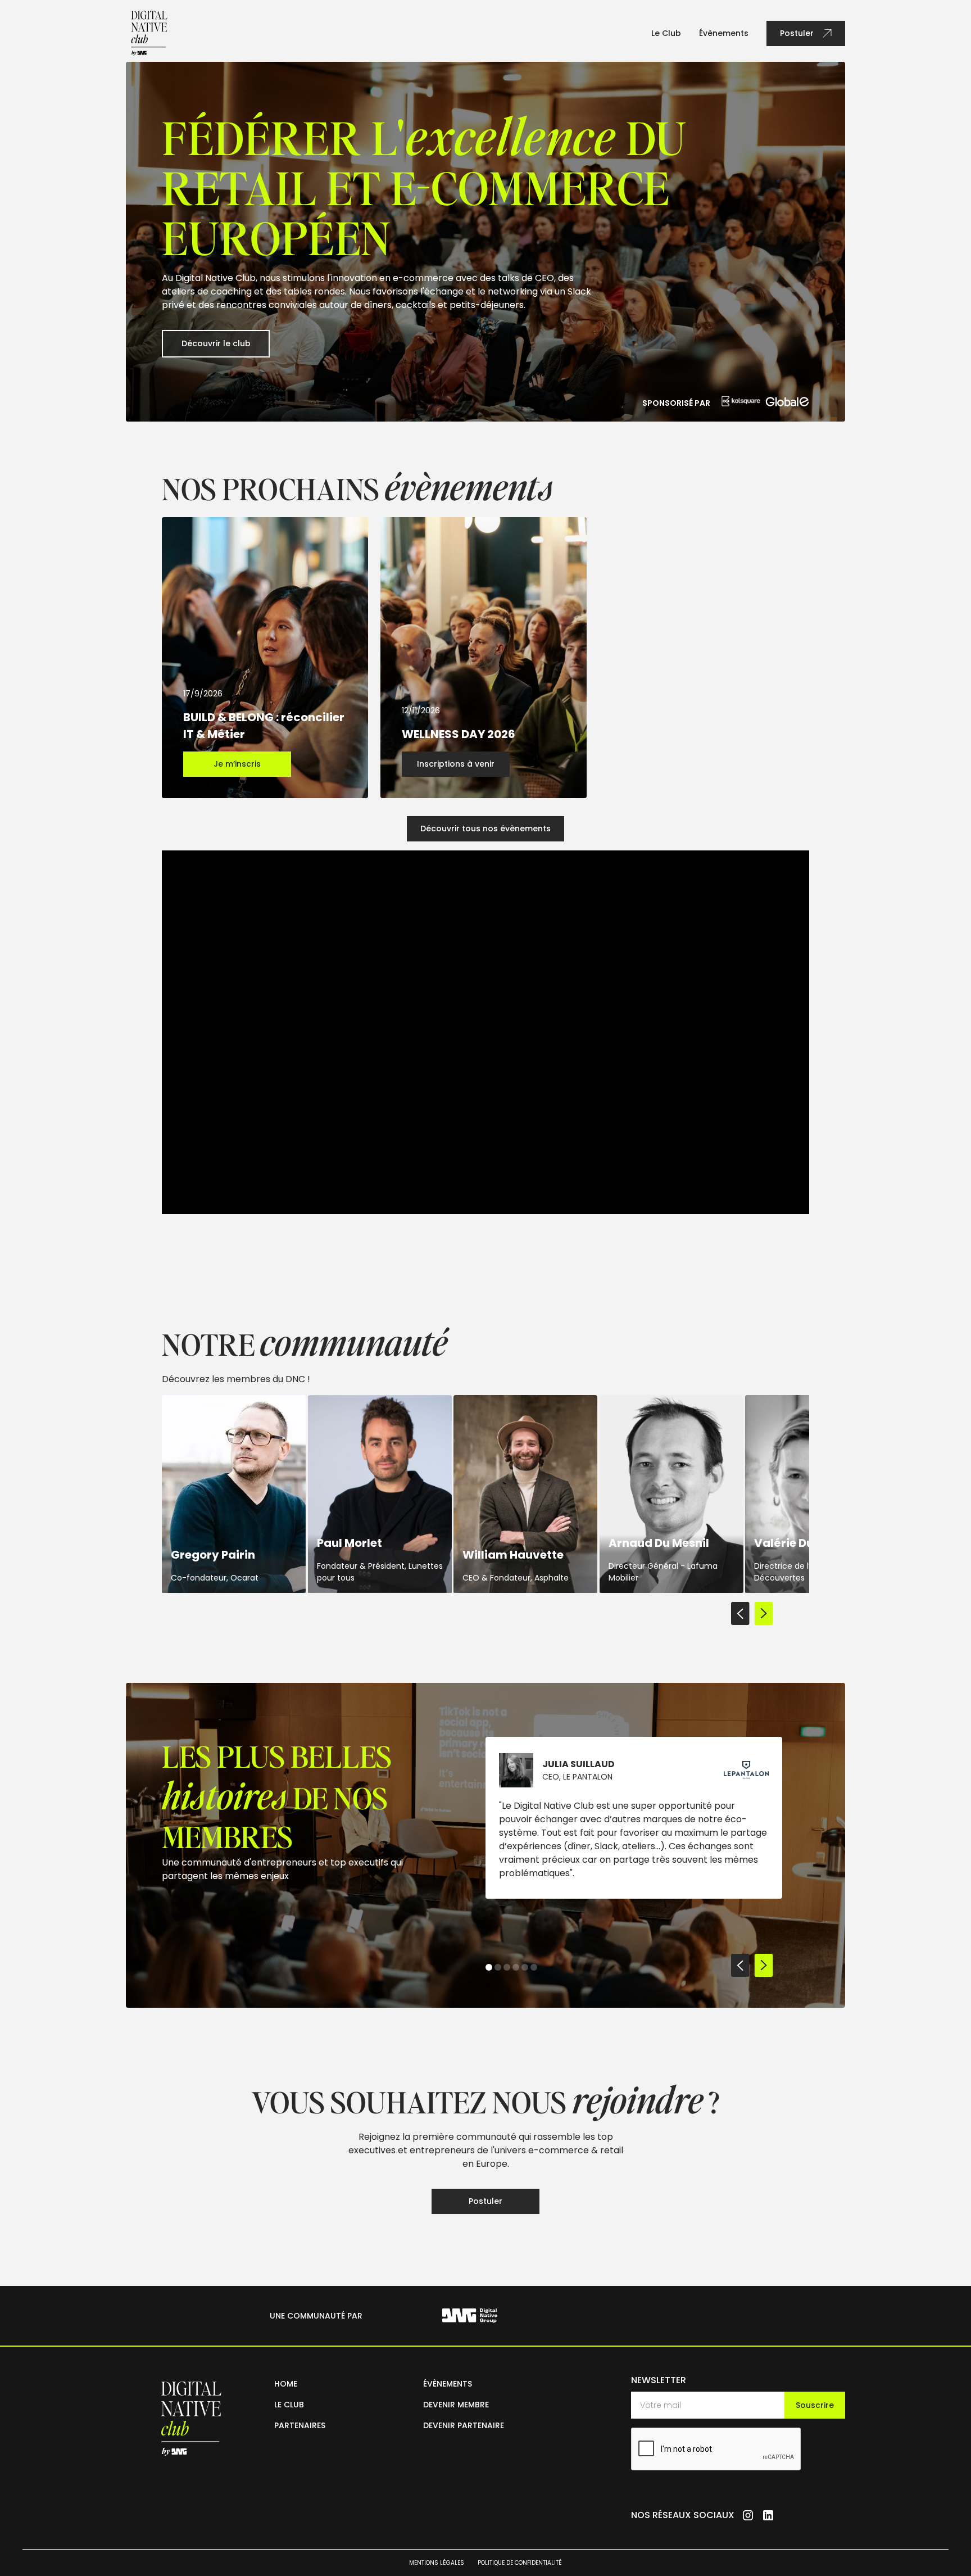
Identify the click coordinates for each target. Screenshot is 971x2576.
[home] (149, 33)
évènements (448, 2384)
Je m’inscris (237, 764)
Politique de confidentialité (520, 2563)
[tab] (489, 1967)
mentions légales (437, 2563)
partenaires (300, 2425)
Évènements (724, 33)
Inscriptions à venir (456, 764)
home (286, 2384)
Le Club (666, 33)
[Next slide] (764, 1615)
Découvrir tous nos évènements (485, 829)
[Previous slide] (740, 1615)
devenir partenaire (464, 2425)
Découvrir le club (216, 343)
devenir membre (456, 2405)
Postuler (485, 2201)
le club (289, 2405)
